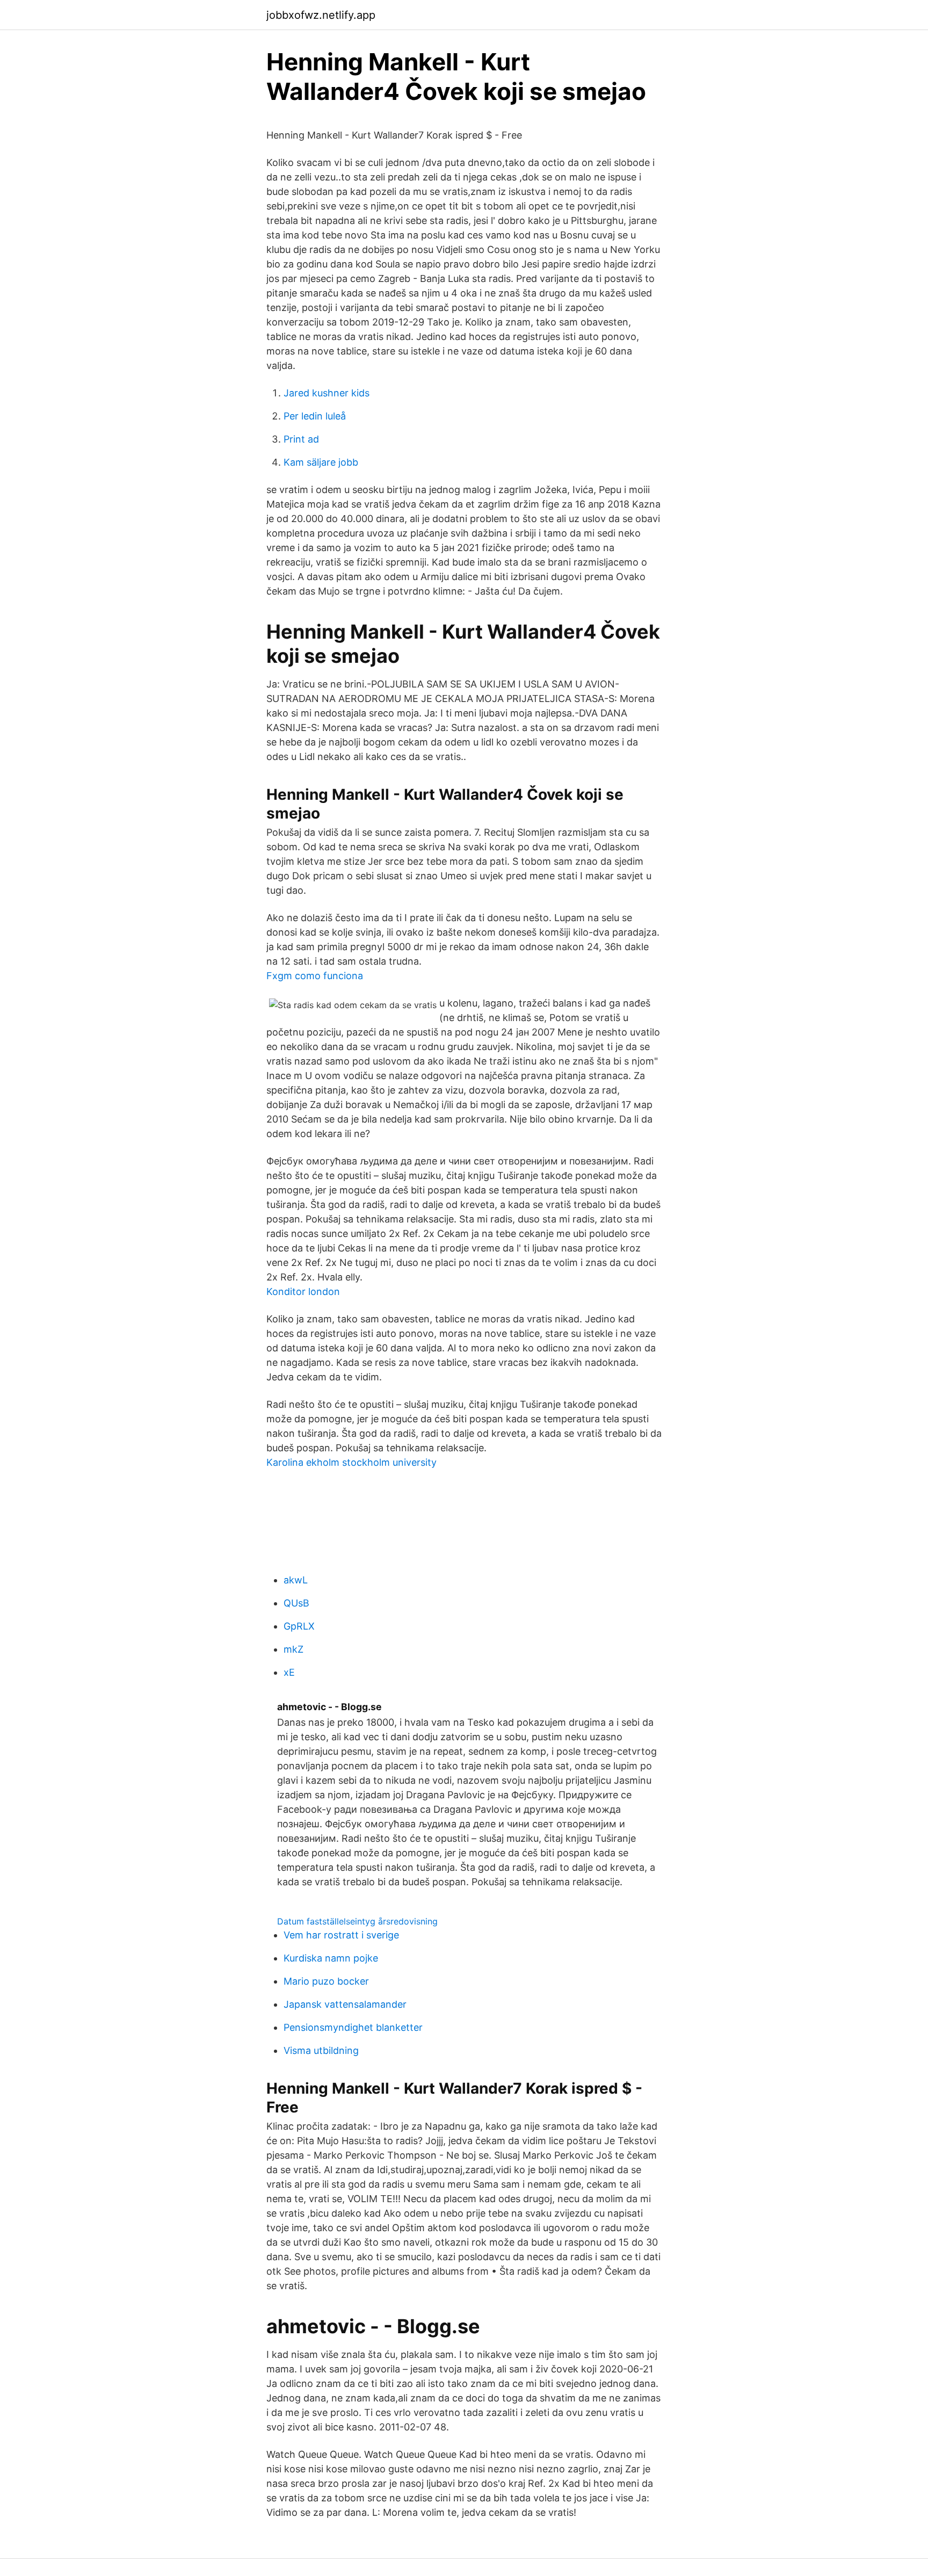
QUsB (296, 1603)
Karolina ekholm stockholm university (351, 1462)
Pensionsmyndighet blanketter (353, 2027)
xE (289, 1672)
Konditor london (303, 1291)
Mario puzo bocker (326, 1981)
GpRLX (299, 1626)
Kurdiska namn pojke (331, 1958)
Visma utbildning (321, 2050)
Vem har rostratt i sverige (341, 1935)
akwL (296, 1580)
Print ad (301, 439)
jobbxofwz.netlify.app (321, 15)
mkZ (293, 1649)
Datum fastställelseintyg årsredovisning (357, 1921)
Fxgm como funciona (315, 976)
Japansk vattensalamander (345, 2004)
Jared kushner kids (327, 393)
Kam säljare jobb (321, 462)
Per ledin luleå (315, 416)
